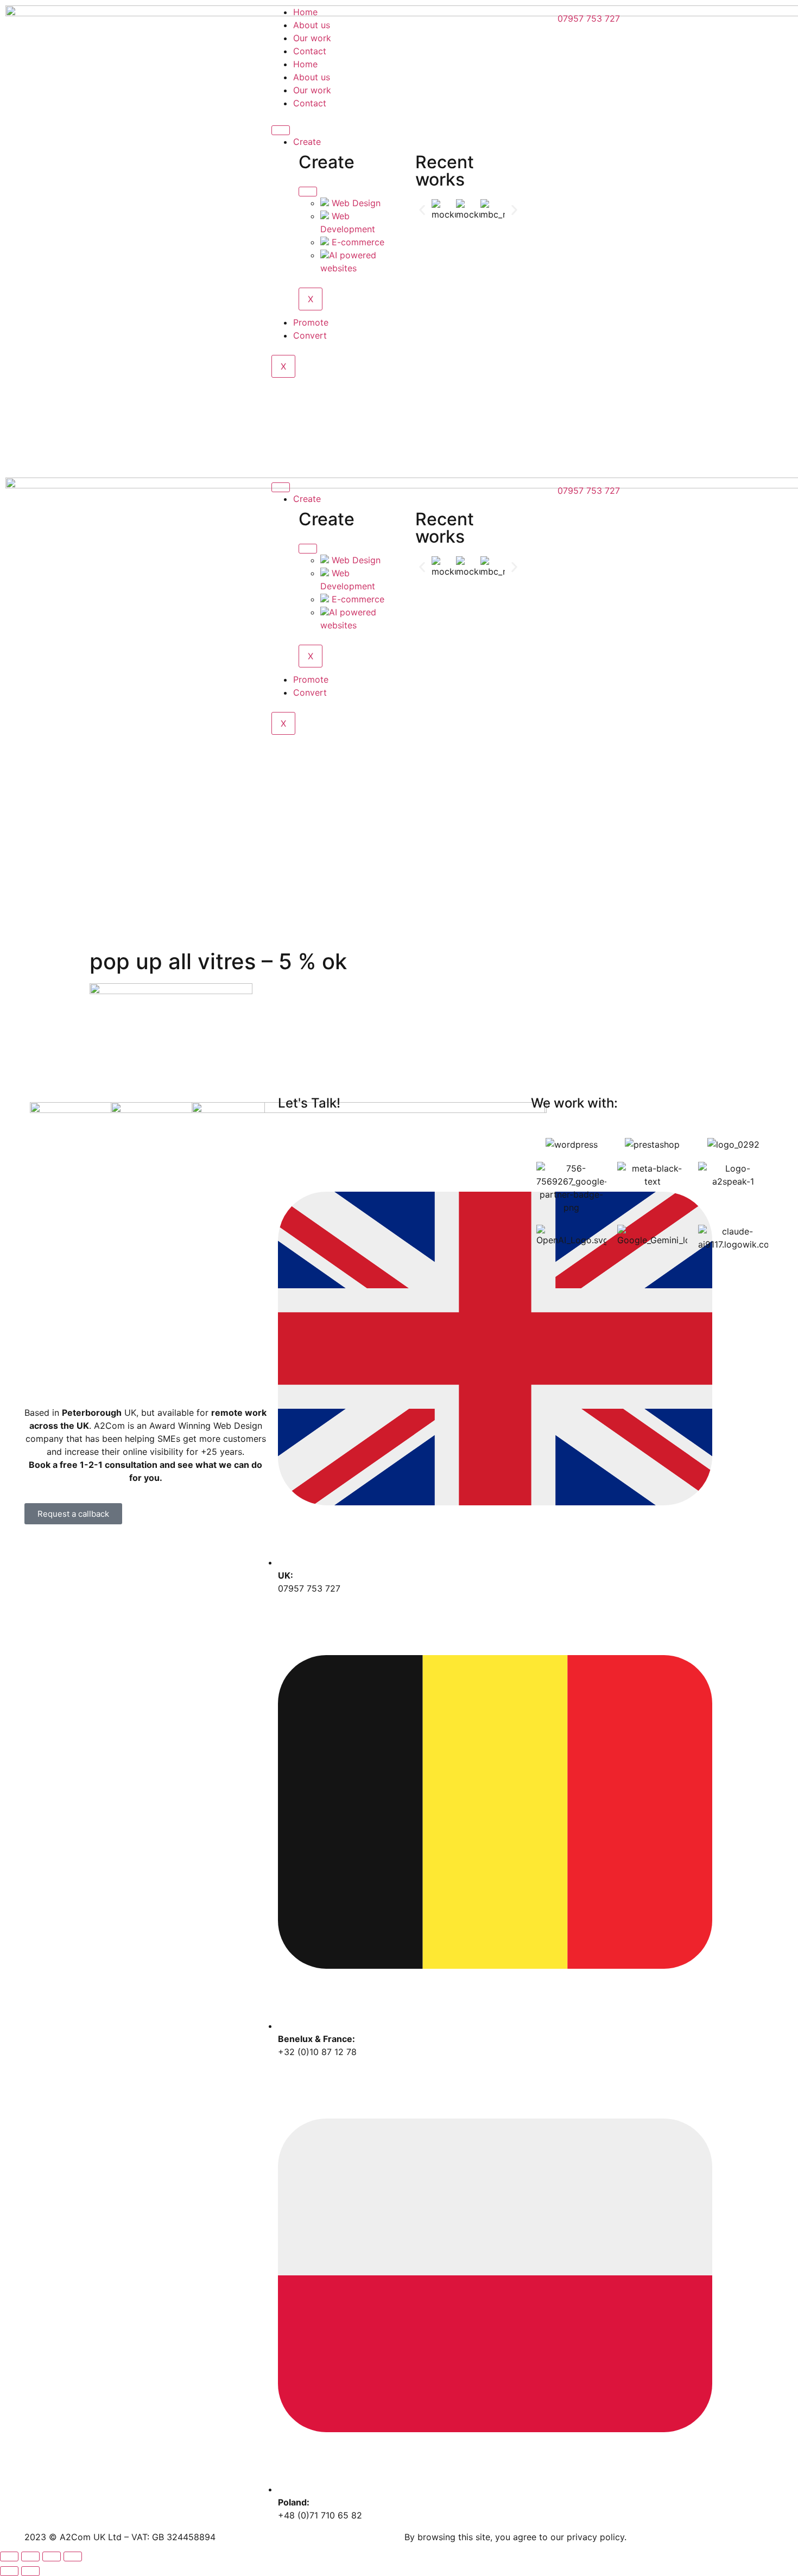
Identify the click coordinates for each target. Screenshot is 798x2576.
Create (307, 142)
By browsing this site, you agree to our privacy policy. (515, 2537)
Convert (310, 335)
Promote (311, 322)
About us (312, 25)
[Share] (30, 2556)
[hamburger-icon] (281, 130)
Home (305, 12)
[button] (422, 210)
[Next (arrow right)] (30, 2571)
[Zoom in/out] (73, 2556)
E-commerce (357, 242)
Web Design (355, 203)
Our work (312, 38)
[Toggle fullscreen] (52, 2556)
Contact (310, 51)
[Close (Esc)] (9, 2556)
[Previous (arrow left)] (9, 2571)
